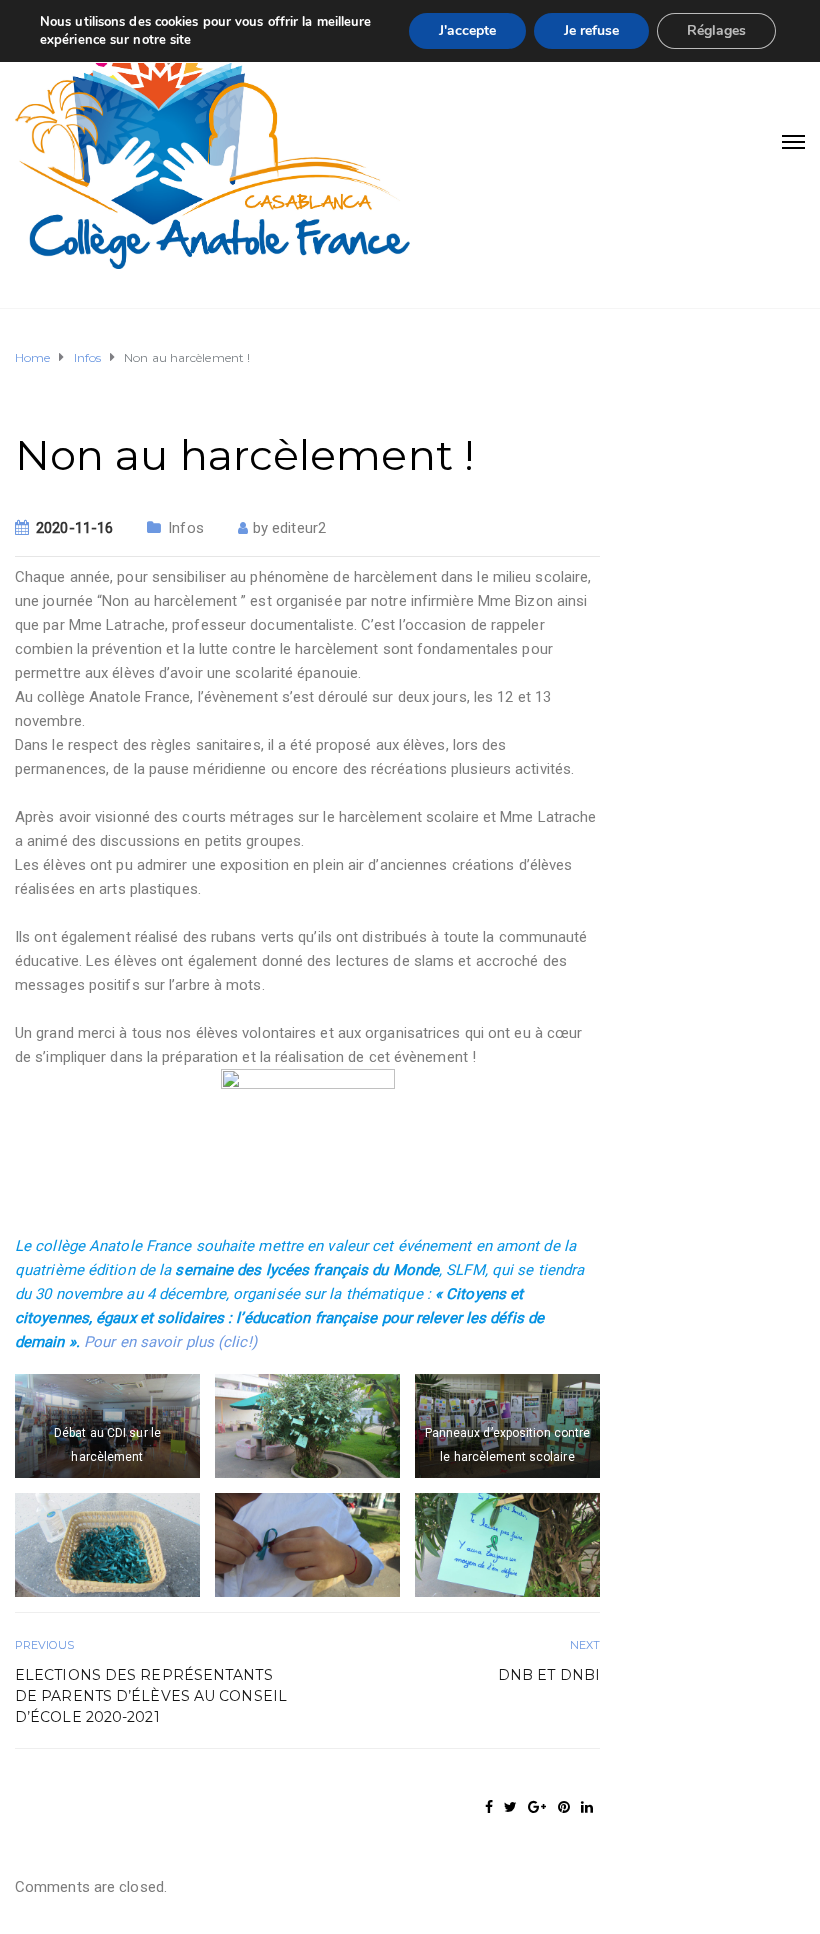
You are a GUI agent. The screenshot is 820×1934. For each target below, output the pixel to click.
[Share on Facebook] (489, 1807)
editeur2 (299, 528)
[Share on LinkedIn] (587, 1807)
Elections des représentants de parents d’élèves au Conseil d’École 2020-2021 (151, 1696)
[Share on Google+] (537, 1807)
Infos (186, 528)
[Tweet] (510, 1807)
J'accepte (467, 30)
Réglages (716, 30)
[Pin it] (564, 1807)
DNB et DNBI (549, 1675)
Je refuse (591, 30)
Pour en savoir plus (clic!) (170, 1342)
